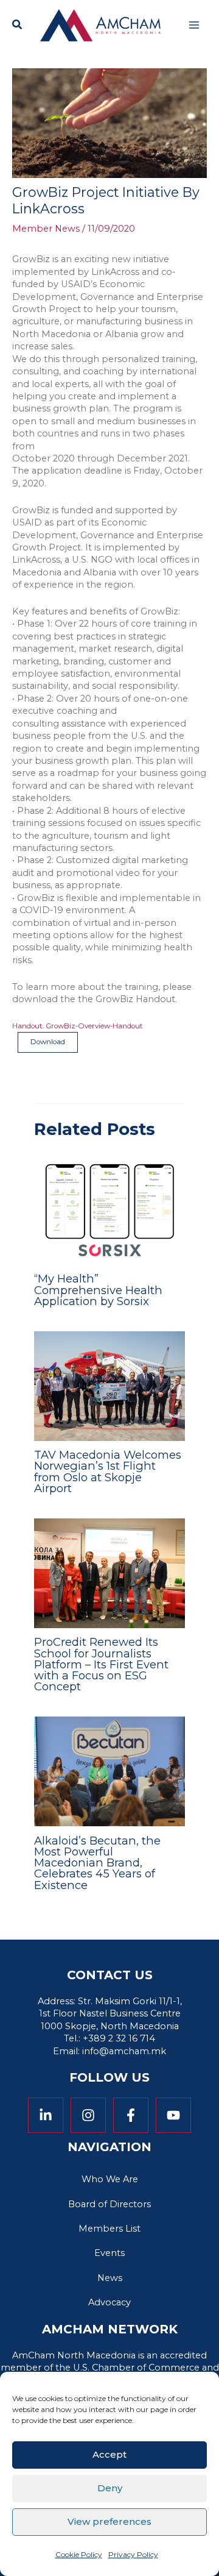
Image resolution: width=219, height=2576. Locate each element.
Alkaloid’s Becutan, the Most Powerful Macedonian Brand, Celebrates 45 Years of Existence (97, 1863)
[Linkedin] (46, 2115)
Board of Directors (109, 2204)
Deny (110, 2488)
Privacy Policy (133, 2554)
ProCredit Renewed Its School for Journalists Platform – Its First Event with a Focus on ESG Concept (101, 1664)
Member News (46, 229)
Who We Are (110, 2179)
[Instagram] (88, 2115)
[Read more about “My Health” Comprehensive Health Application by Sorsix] (109, 1209)
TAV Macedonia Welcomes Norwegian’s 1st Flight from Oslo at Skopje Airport (108, 1471)
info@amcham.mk (124, 2051)
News (110, 2278)
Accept (109, 2454)
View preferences (109, 2521)
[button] (18, 26)
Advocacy (109, 2302)
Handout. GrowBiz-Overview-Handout (78, 1026)
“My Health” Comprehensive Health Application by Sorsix (98, 1290)
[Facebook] (131, 2115)
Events (109, 2253)
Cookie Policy (79, 2554)
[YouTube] (173, 2115)
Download (48, 1042)
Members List (109, 2229)
